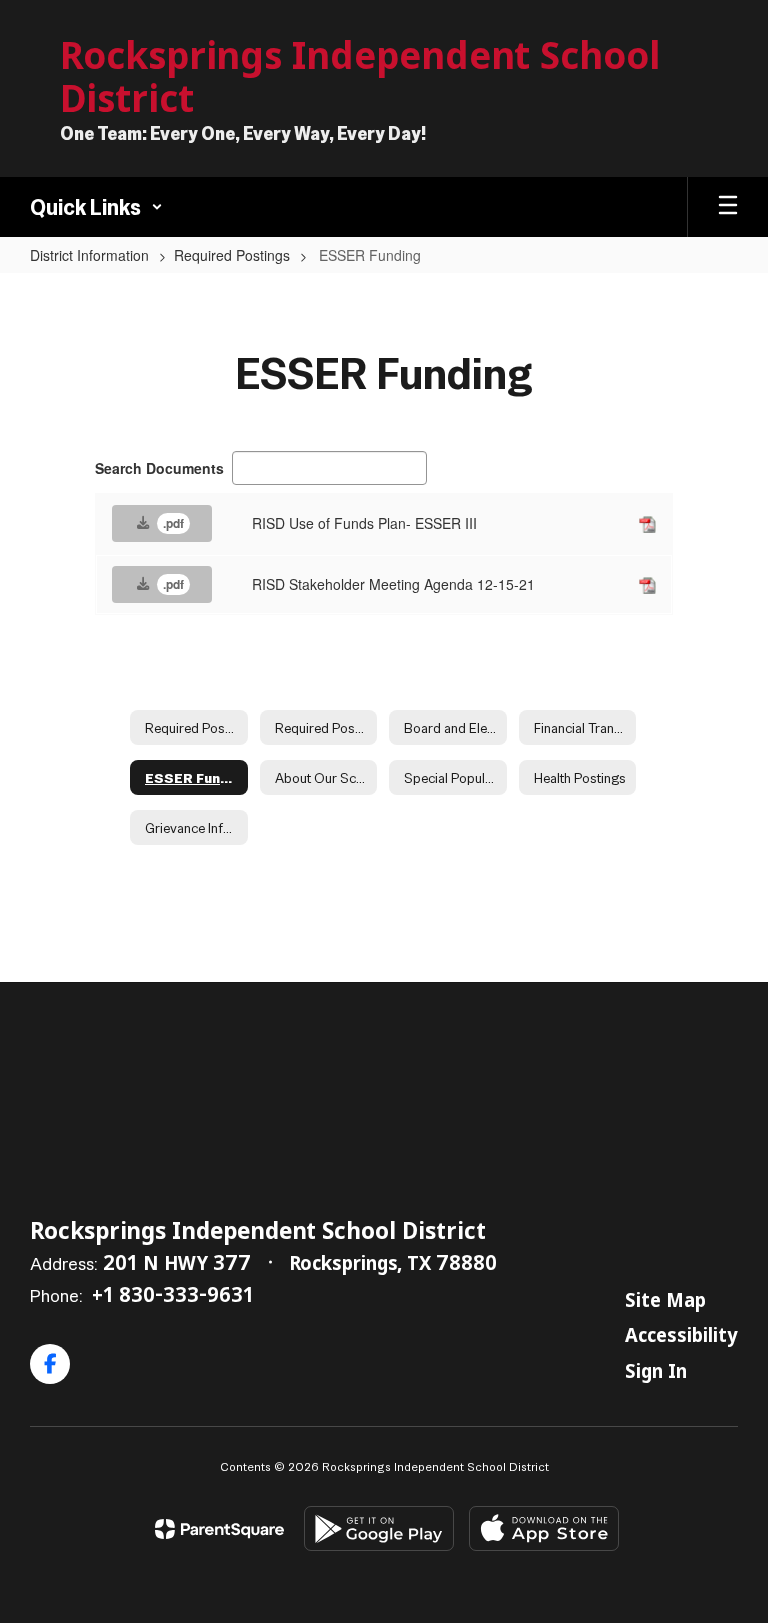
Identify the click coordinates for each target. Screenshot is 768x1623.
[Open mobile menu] (728, 207)
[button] (96, 207)
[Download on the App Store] (544, 1528)
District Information (89, 255)
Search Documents (159, 468)
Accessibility (681, 1334)
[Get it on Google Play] (379, 1528)
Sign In (656, 1370)
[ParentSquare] (219, 1529)
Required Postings (232, 255)
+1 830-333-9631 (173, 1294)
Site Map (665, 1299)
